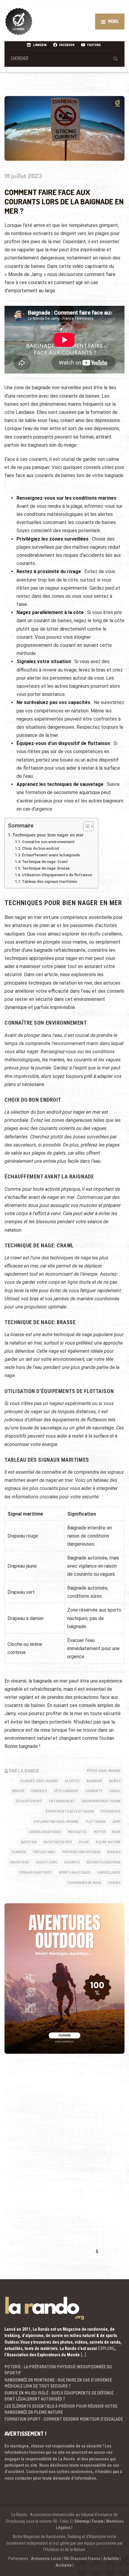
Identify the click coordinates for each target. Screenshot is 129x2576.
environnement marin (101, 1801)
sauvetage (20, 1862)
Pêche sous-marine (104, 1771)
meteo (100, 1832)
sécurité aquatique (103, 1862)
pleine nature (108, 1842)
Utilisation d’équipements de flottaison (57, 875)
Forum (98, 2521)
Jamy (116, 1822)
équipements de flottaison (70, 1811)
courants (94, 1791)
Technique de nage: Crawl (45, 862)
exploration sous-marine (56, 1822)
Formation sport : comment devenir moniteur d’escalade (64, 2419)
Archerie (64, 2565)
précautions (44, 1852)
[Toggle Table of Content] (85, 826)
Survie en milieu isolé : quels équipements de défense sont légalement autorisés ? (59, 2396)
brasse (18, 1791)
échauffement (29, 1801)
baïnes (115, 1781)
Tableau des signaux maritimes (49, 881)
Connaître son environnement (48, 842)
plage (84, 1842)
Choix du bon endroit (41, 848)
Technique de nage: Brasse (46, 868)
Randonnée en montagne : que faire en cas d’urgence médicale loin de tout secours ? (58, 2383)
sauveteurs (46, 1862)
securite (72, 1862)
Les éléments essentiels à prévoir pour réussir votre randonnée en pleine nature (61, 2409)
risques (114, 1852)
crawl (115, 1791)
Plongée (19, 1852)
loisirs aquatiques (45, 1832)
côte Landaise (66, 1791)
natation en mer (58, 1842)
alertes (72, 1781)
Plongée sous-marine (39, 1781)
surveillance (109, 1872)
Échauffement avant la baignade (51, 855)
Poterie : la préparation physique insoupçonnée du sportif (58, 2370)
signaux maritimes (35, 1872)
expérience (111, 1811)
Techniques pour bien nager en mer (48, 835)
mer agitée (77, 1832)
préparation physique (81, 1852)
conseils (39, 1791)
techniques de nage (84, 1883)
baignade (94, 1781)
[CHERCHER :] (64, 58)
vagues (114, 1883)
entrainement (62, 1801)
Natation (29, 1842)
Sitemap (82, 2521)
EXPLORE (106, 2348)
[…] (83, 2355)
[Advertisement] (49, 2163)
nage (116, 1832)
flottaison (95, 1822)
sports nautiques (74, 1872)
